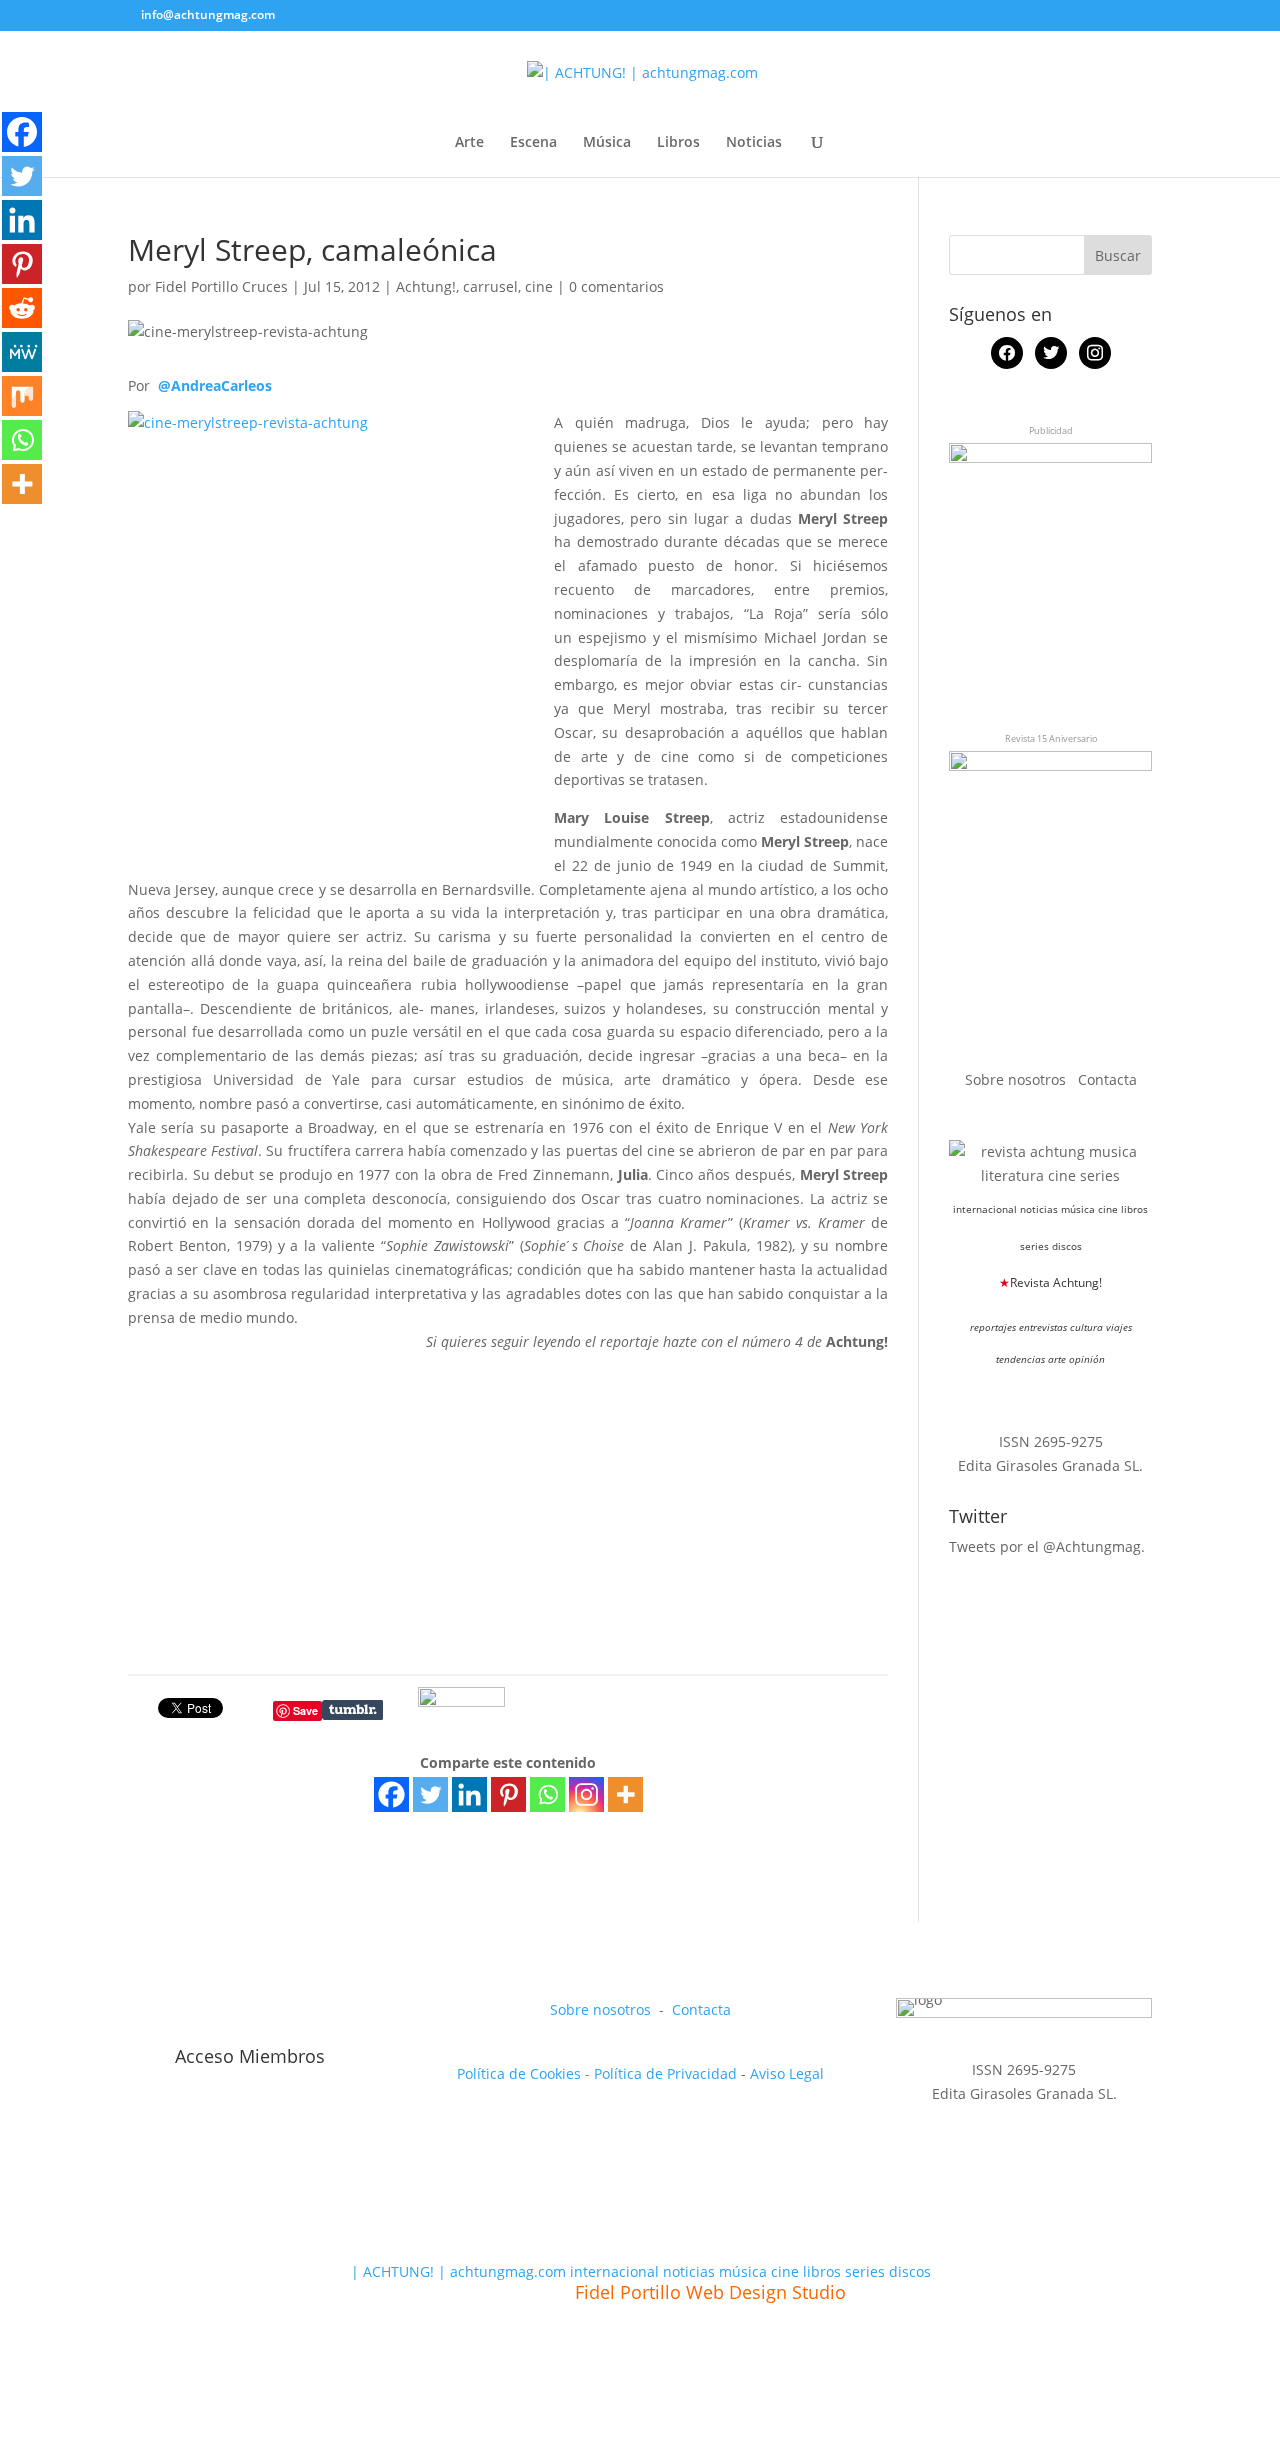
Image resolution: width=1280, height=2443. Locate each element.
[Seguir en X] (190, 2014)
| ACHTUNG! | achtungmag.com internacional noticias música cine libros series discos (641, 2271)
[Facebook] (391, 1794)
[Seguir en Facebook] (144, 2014)
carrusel (490, 286)
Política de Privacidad (665, 2073)
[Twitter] (430, 1794)
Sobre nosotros (1017, 1079)
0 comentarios (616, 286)
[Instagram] (586, 1794)
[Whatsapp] (547, 1794)
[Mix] (22, 396)
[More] (625, 1794)
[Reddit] (22, 308)
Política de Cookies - (525, 2073)
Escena (533, 143)
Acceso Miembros (250, 2056)
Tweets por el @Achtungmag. (1047, 1546)
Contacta (1107, 1079)
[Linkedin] (469, 1794)
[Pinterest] (508, 1794)
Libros (678, 143)
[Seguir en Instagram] (236, 2014)
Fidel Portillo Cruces (221, 286)
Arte (469, 143)
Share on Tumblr (352, 1710)
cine (539, 286)
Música (607, 143)
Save (305, 1710)
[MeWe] (22, 352)
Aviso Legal (787, 2073)
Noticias (754, 143)
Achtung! (426, 286)
